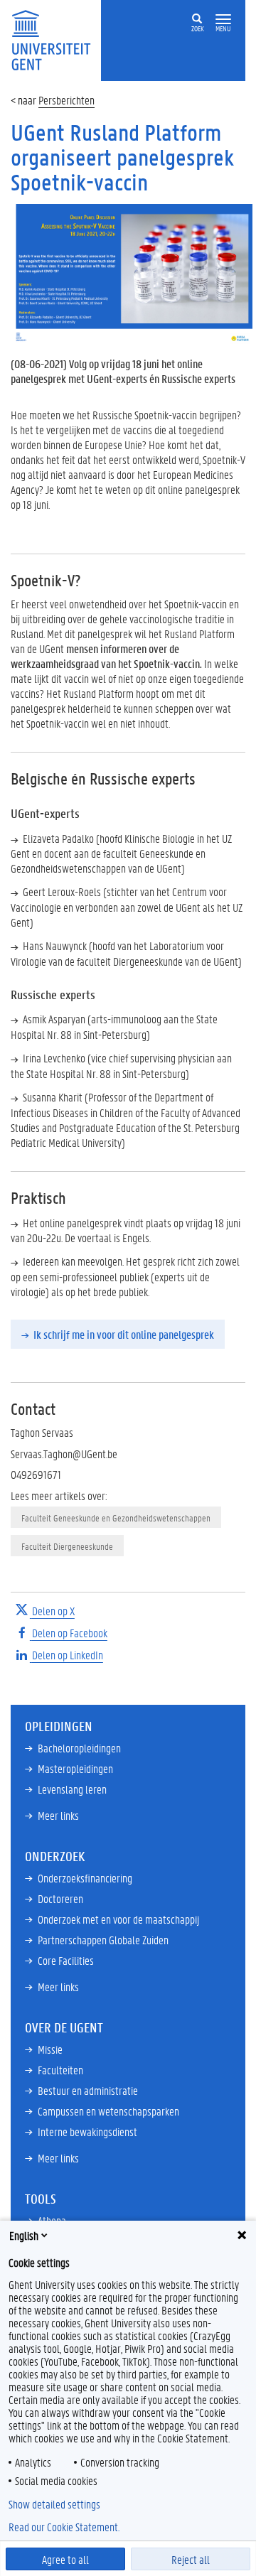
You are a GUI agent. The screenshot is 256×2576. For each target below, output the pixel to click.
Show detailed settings (54, 2504)
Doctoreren (60, 1898)
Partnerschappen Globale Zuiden (103, 1940)
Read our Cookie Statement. (64, 2527)
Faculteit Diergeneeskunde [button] (67, 1546)
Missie (50, 2049)
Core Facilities (66, 1960)
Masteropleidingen (75, 1768)
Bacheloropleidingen (79, 1748)
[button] (223, 20)
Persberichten (66, 100)
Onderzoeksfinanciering (85, 1878)
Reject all (191, 2559)
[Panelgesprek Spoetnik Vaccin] (128, 273)
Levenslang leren (72, 1789)
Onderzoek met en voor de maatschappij (118, 1919)
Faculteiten (60, 2070)
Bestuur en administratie (88, 2090)
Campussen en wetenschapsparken (108, 2111)
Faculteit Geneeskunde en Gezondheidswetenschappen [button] (116, 1518)
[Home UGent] (56, 39)
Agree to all (65, 2559)
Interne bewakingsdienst (87, 2132)
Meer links (58, 1815)
